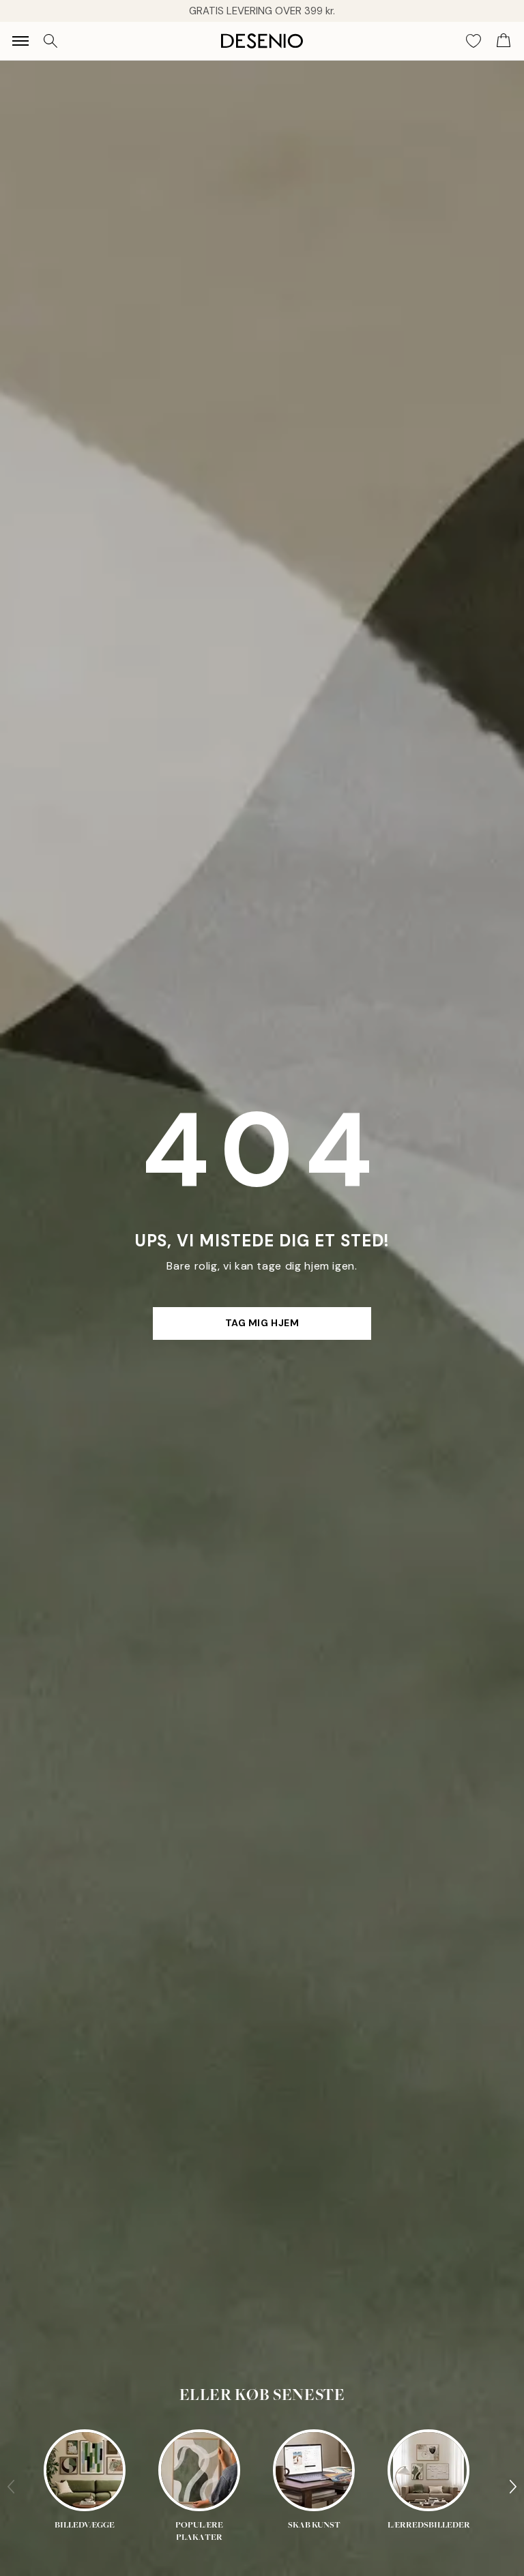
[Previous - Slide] (11, 2487)
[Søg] (50, 41)
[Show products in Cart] (504, 41)
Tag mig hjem (262, 1323)
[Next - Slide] (513, 2487)
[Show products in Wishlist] (474, 41)
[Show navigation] (20, 41)
